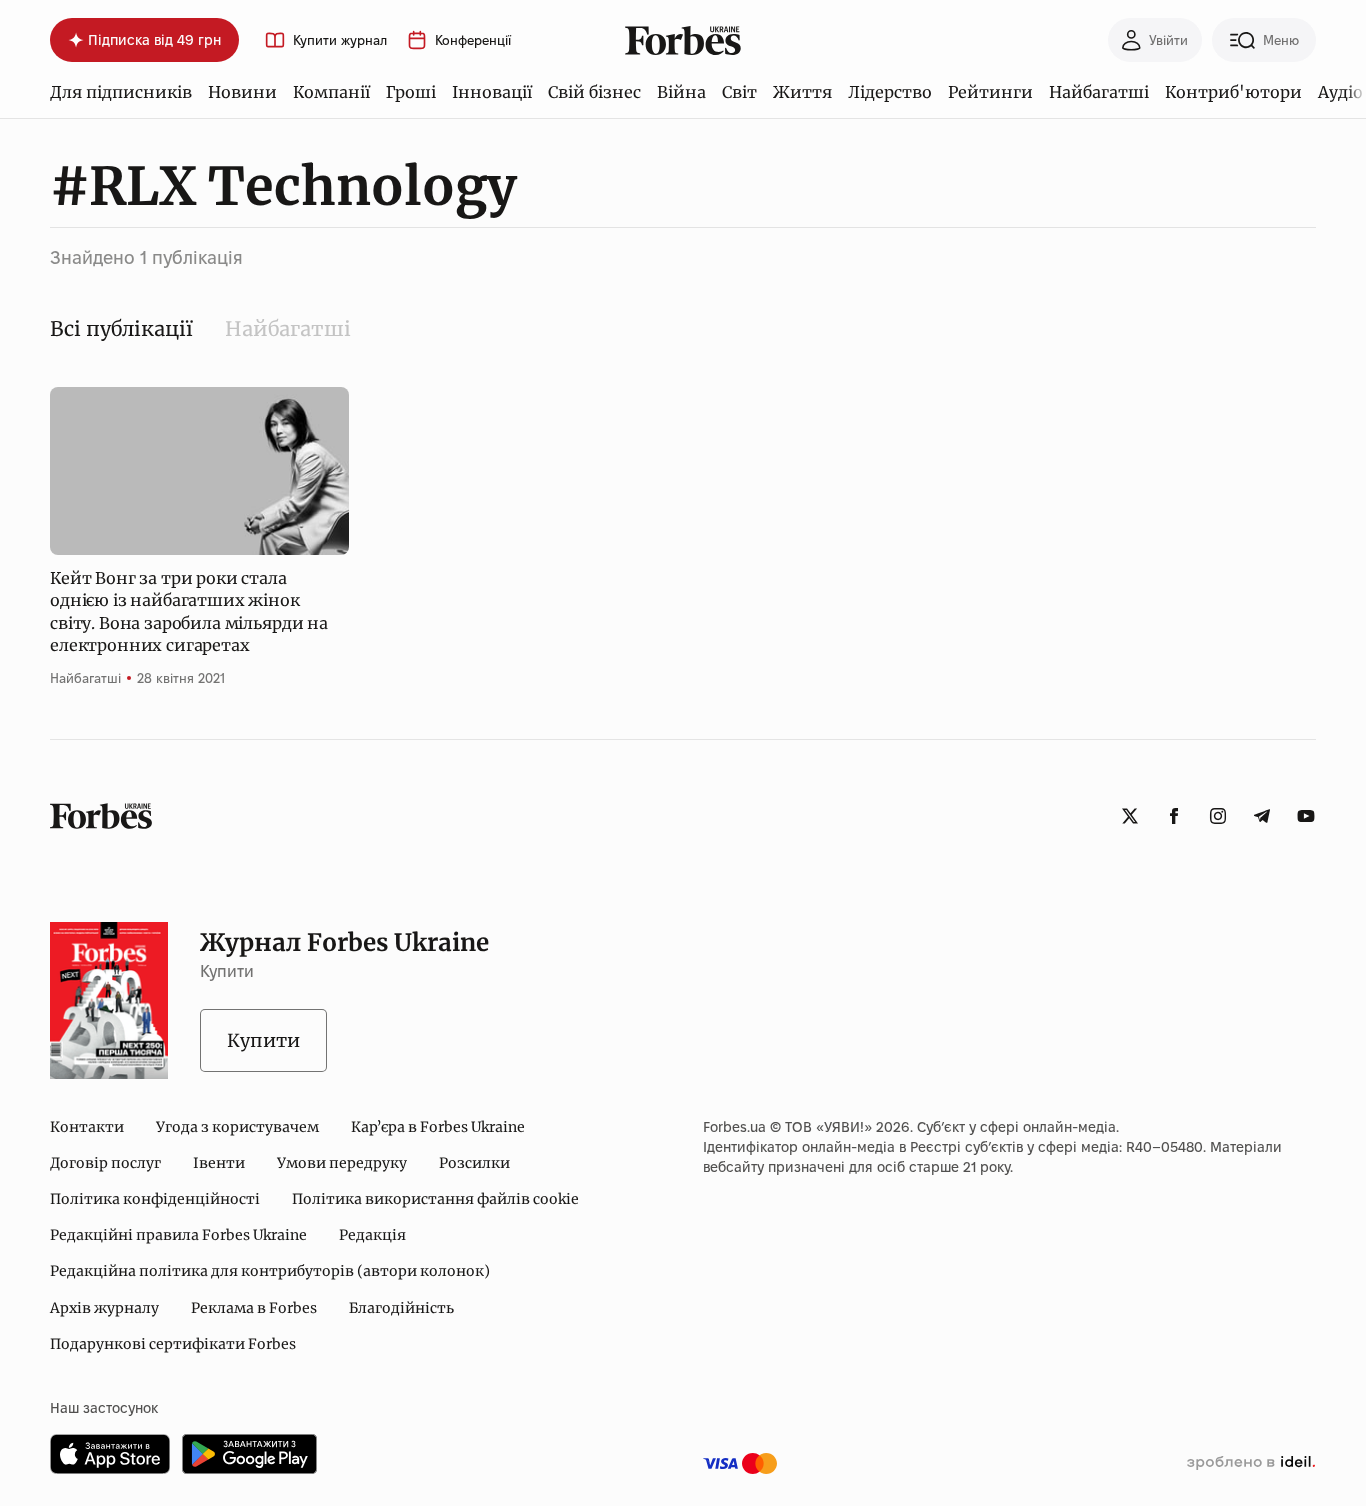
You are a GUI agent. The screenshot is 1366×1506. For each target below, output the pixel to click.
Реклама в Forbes (254, 1308)
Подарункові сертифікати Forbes (173, 1344)
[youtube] (1306, 816)
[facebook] (1174, 816)
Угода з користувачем (237, 1127)
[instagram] (1218, 816)
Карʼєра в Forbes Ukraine (438, 1127)
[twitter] (1130, 816)
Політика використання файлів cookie (435, 1199)
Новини (242, 92)
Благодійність (401, 1308)
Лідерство (890, 92)
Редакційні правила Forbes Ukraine (178, 1235)
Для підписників (121, 92)
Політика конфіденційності (155, 1199)
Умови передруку (342, 1163)
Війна (681, 92)
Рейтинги (990, 92)
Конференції (473, 40)
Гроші (411, 92)
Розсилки (474, 1163)
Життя (802, 92)
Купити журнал (340, 40)
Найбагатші (1099, 92)
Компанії (331, 92)
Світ (739, 92)
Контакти (87, 1127)
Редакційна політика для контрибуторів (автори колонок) (270, 1271)
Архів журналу (104, 1308)
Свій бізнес (594, 92)
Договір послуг (105, 1163)
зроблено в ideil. (1251, 1463)
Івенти (219, 1163)
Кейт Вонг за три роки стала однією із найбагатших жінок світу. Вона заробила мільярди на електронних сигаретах (189, 611)
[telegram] (1262, 816)
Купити (263, 1040)
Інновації (492, 92)
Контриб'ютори (1233, 92)
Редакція (372, 1235)
